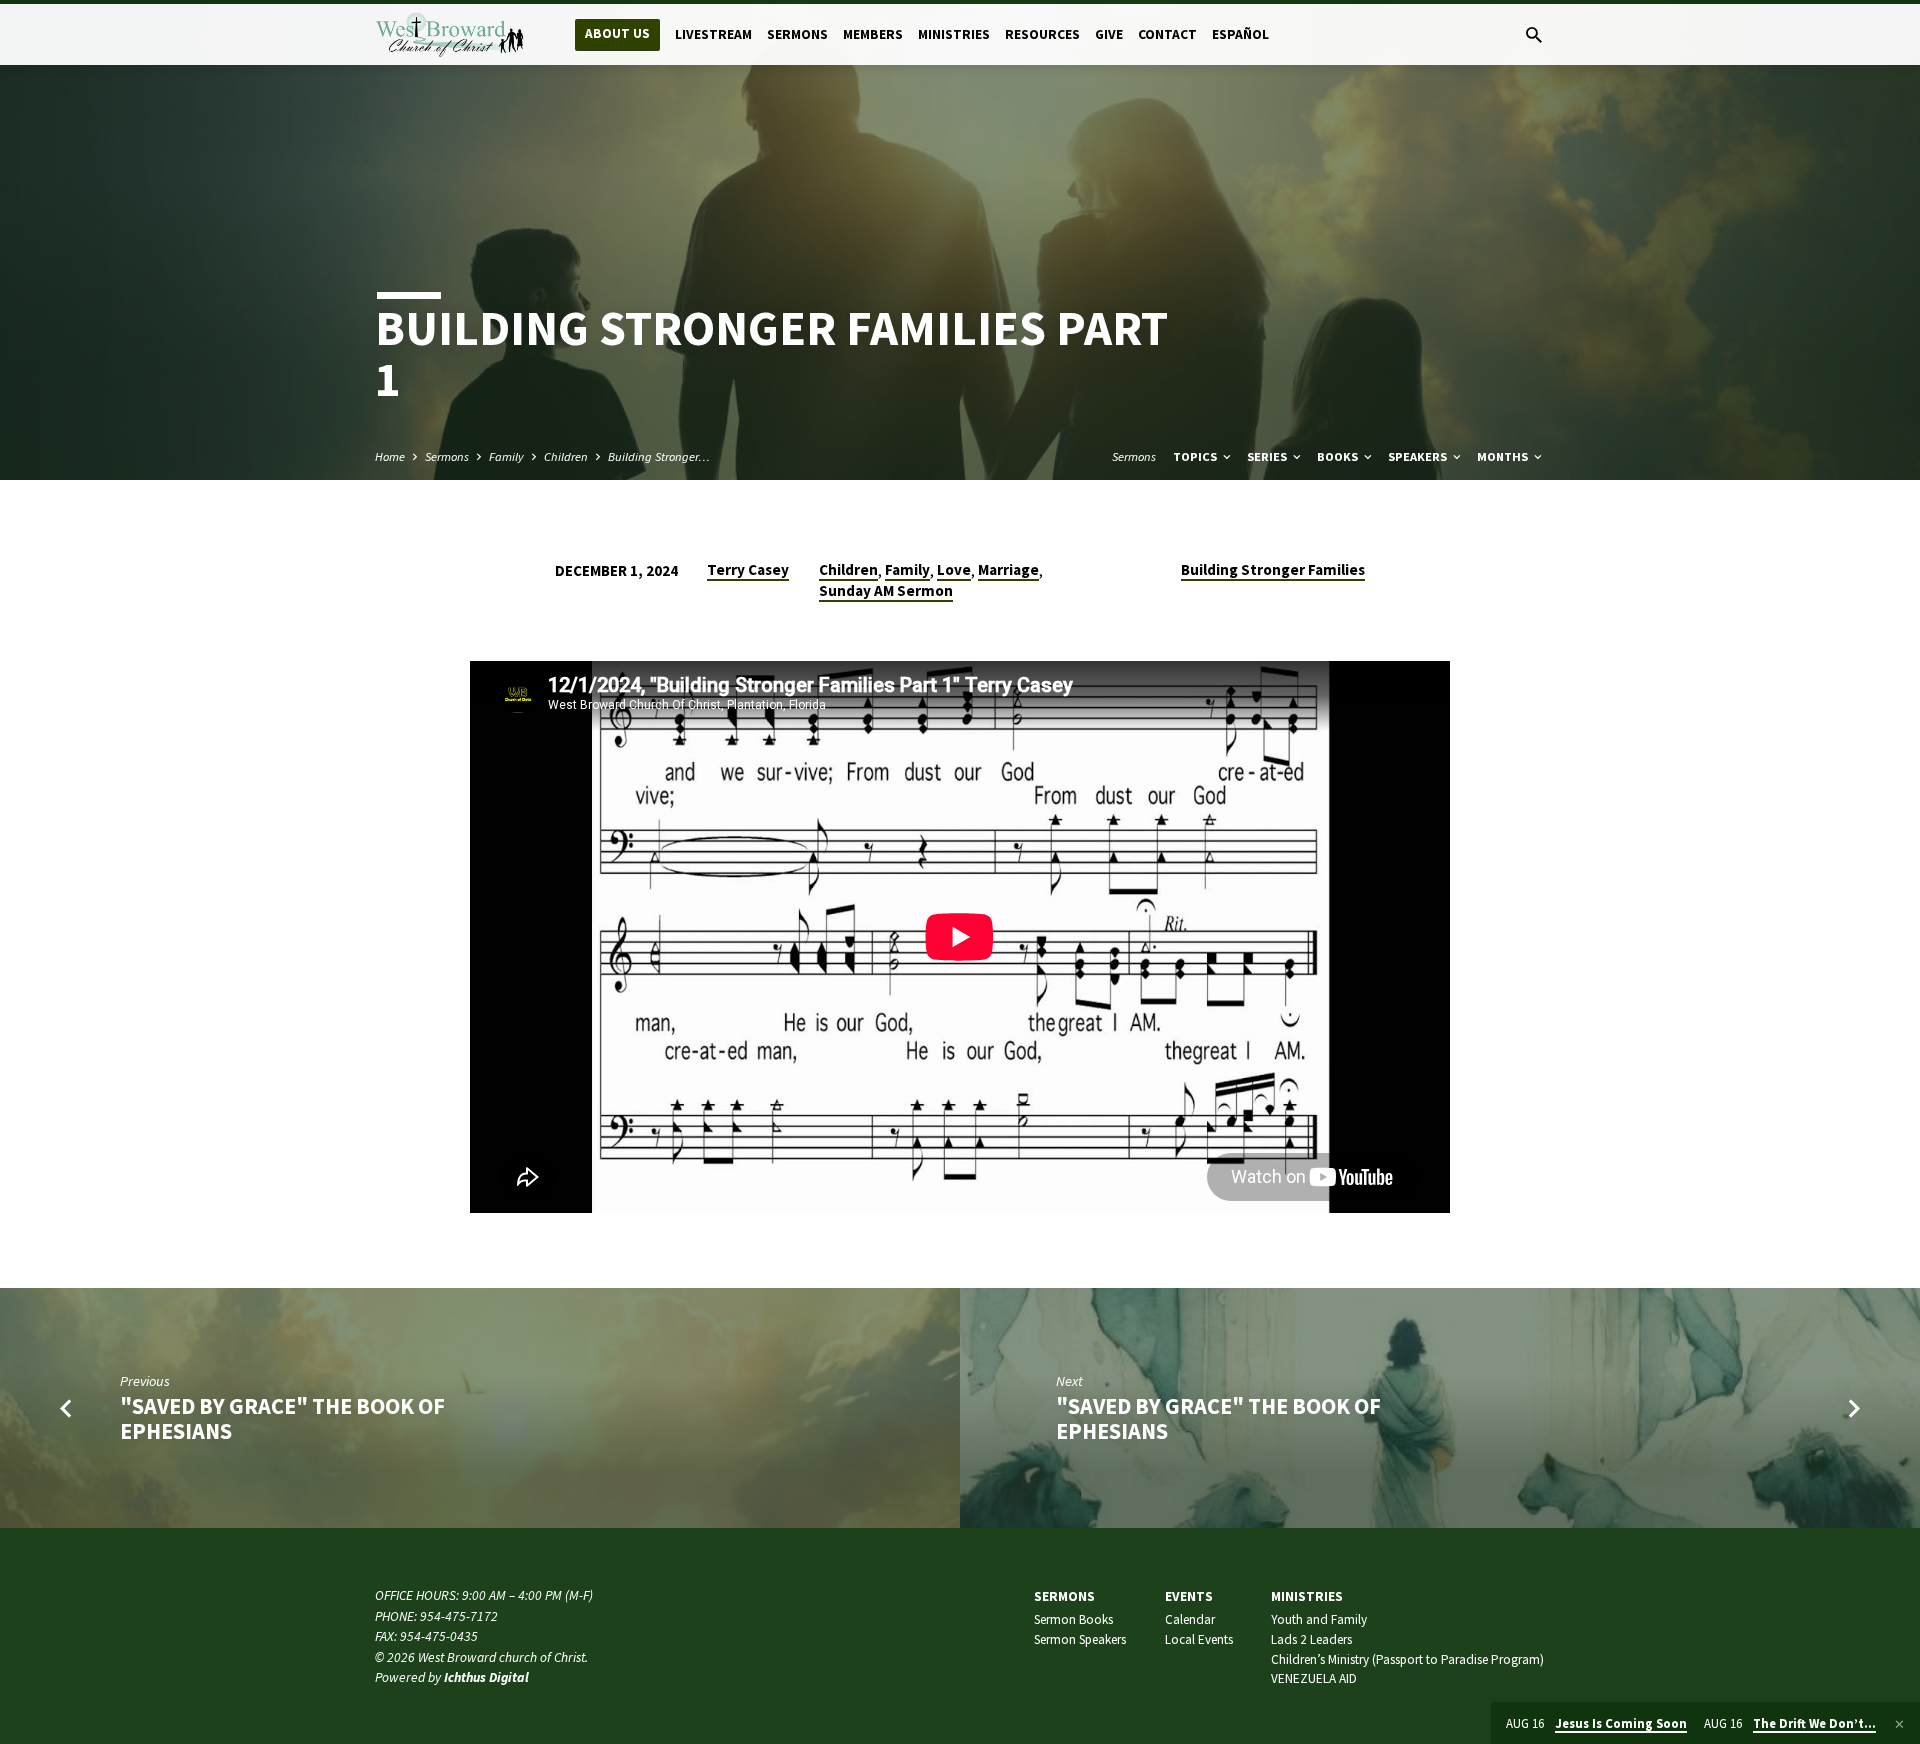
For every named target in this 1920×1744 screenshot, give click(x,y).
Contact (1167, 34)
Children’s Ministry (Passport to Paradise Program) (1407, 1659)
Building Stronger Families (1273, 569)
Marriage (1008, 569)
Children (566, 456)
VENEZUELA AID (1314, 1678)
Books (1339, 456)
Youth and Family (1319, 1619)
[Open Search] (1534, 35)
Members (873, 34)
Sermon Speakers (1080, 1639)
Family (506, 456)
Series (1268, 456)
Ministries (954, 34)
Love (954, 569)
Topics (1196, 456)
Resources (1042, 34)
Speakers (1419, 456)
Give (1109, 34)
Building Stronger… (659, 456)
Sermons (797, 34)
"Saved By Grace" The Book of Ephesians (1218, 1418)
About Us (617, 33)
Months (1504, 456)
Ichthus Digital (486, 1677)
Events (1189, 1596)
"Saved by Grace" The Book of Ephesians (282, 1418)
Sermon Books (1073, 1619)
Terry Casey (748, 569)
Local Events (1199, 1639)
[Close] (1899, 1724)
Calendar (1190, 1619)
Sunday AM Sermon (886, 590)
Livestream (713, 34)
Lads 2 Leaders (1311, 1639)
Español (1240, 34)
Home (390, 456)
